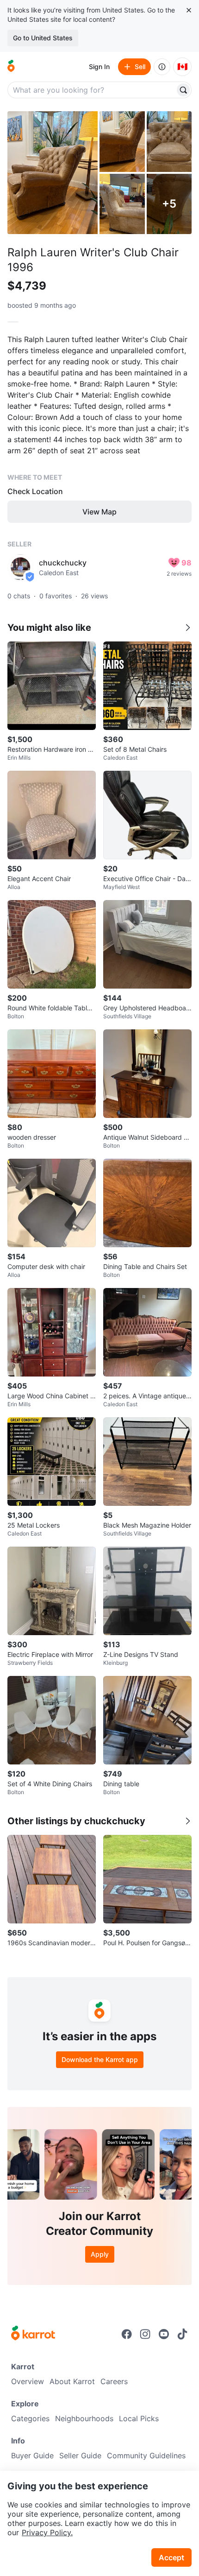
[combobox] (92, 90)
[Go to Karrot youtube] (164, 2334)
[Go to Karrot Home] (33, 2334)
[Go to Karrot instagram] (145, 2334)
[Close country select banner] (189, 10)
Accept (171, 2557)
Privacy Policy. (47, 2532)
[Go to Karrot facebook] (127, 2334)
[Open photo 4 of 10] (122, 204)
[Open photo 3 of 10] (169, 142)
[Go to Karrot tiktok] (182, 2334)
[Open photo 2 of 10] (122, 142)
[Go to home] (11, 67)
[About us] (162, 67)
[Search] (183, 90)
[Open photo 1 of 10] (53, 173)
